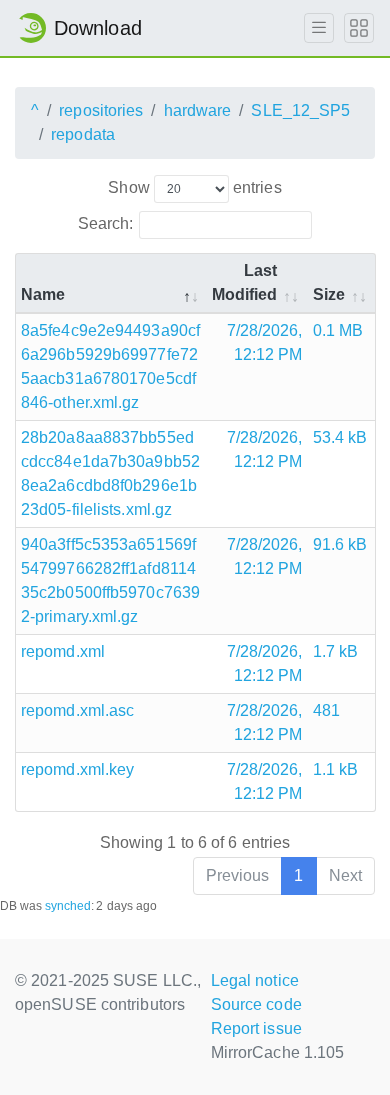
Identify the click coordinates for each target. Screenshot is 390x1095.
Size (329, 294)
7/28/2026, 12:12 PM (265, 342)
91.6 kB (340, 544)
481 (326, 710)
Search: (106, 223)
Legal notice (255, 980)
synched (68, 906)
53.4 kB (340, 437)
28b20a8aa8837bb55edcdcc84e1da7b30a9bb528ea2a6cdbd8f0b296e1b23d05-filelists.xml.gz (110, 473)
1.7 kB (336, 651)
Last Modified (245, 282)
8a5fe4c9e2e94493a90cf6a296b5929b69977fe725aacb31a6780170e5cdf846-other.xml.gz (110, 366)
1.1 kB (336, 769)
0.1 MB (338, 330)
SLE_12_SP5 (300, 110)
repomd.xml (63, 651)
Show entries (194, 187)
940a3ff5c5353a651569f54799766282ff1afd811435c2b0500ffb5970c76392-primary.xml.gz (110, 580)
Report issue (256, 1028)
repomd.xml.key (77, 769)
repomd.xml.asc (77, 710)
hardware (198, 110)
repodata (83, 134)
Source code (256, 1004)
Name (43, 294)
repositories (101, 110)
